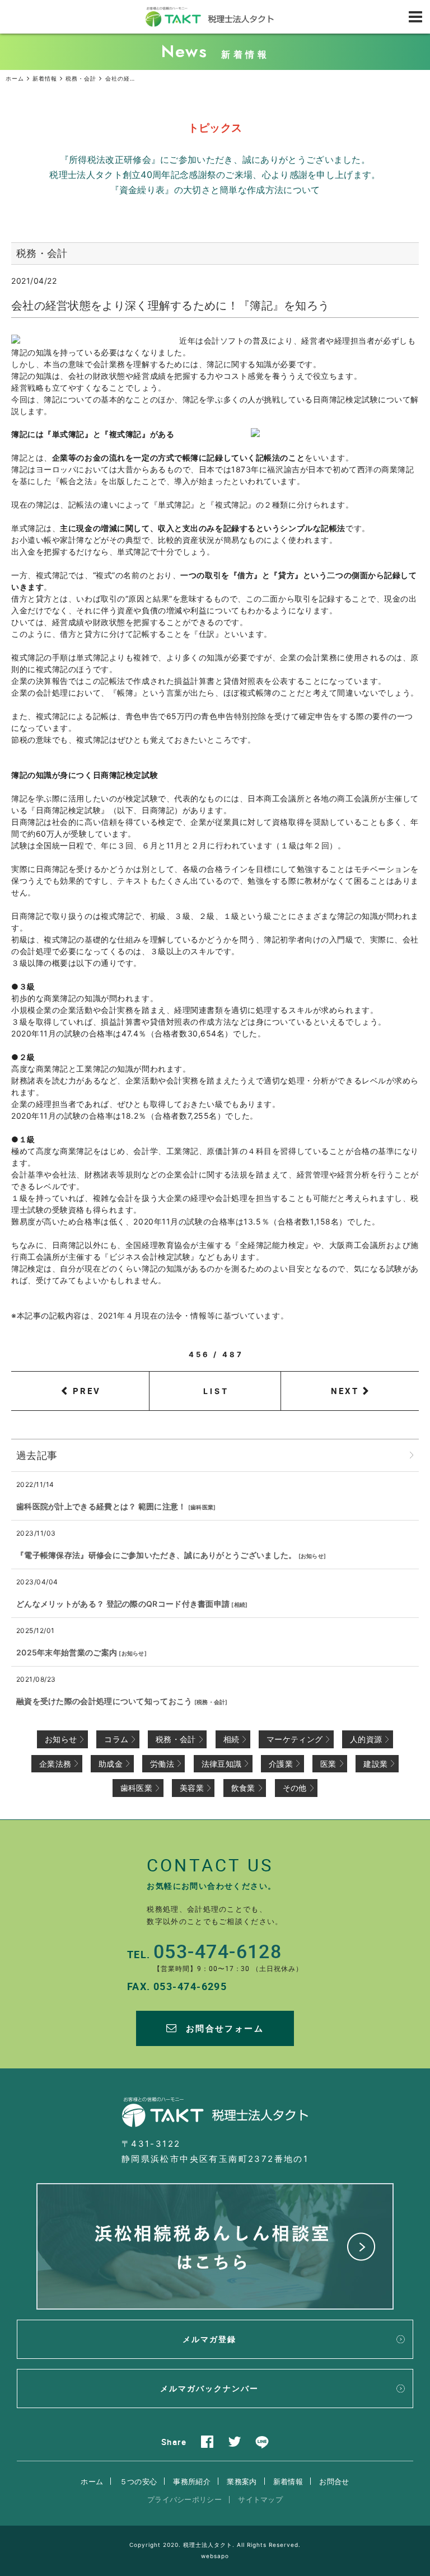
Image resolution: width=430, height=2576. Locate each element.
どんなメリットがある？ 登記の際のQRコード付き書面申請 (123, 1604)
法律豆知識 (222, 1764)
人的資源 (366, 1739)
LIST (216, 1391)
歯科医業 (202, 1507)
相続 (240, 1604)
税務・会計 (211, 1702)
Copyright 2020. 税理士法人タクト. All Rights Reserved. (215, 2545)
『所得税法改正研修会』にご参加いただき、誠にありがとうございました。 (215, 159)
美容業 (192, 1788)
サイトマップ (260, 2499)
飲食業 (243, 1788)
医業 (328, 1764)
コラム (116, 1739)
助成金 (111, 1764)
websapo (215, 2556)
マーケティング (295, 1739)
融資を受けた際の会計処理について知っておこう (104, 1701)
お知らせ (312, 1556)
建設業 (375, 1764)
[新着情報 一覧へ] (412, 1455)
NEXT (345, 1391)
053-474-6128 (218, 1951)
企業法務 (55, 1764)
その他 (295, 1788)
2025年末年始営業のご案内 (67, 1652)
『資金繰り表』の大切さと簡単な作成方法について (215, 190)
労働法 (162, 1764)
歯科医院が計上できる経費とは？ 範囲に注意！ (101, 1506)
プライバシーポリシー (184, 2499)
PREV (87, 1391)
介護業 (281, 1764)
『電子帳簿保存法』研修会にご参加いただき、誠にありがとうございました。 (156, 1555)
